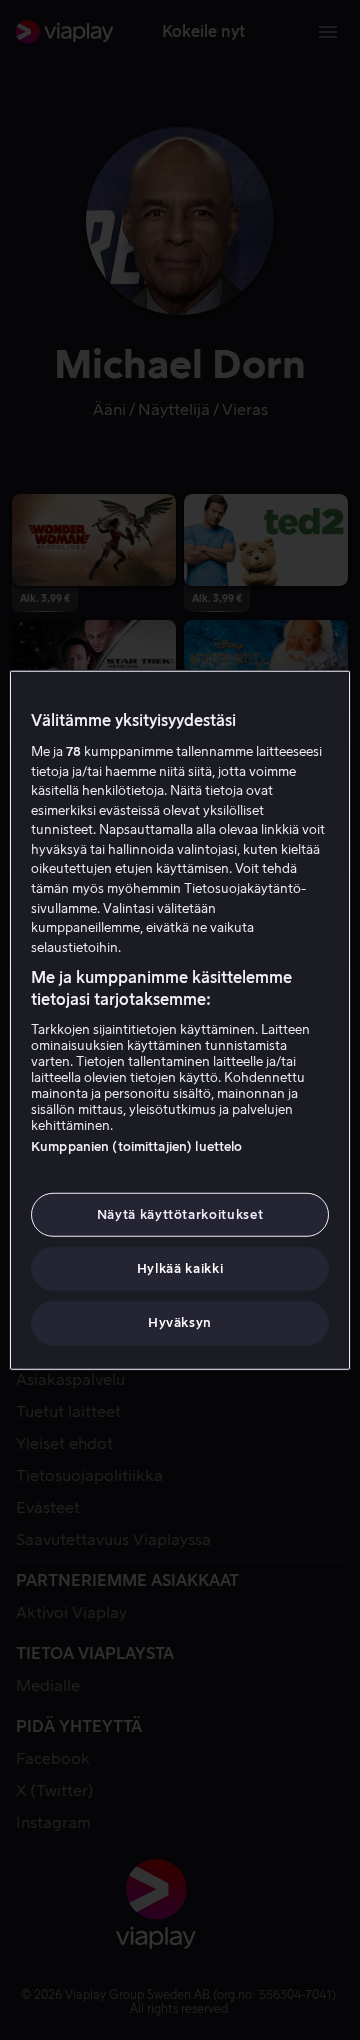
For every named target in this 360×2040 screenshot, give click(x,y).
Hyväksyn (180, 1322)
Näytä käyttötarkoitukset (180, 1214)
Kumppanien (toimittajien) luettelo (136, 1146)
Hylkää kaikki (180, 1268)
